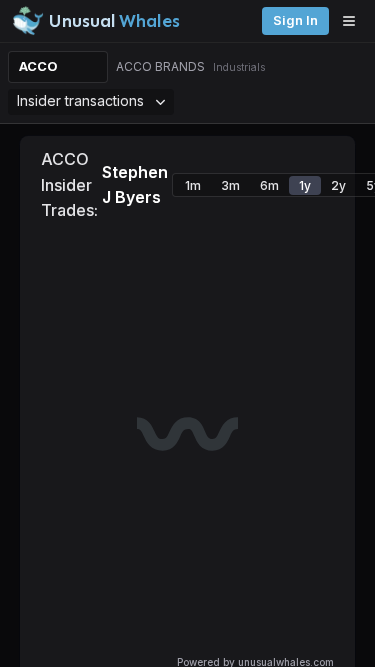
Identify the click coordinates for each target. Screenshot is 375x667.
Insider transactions (80, 100)
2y (338, 185)
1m (193, 185)
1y (305, 185)
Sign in (295, 20)
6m (269, 185)
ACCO (38, 66)
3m (230, 185)
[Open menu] (354, 21)
